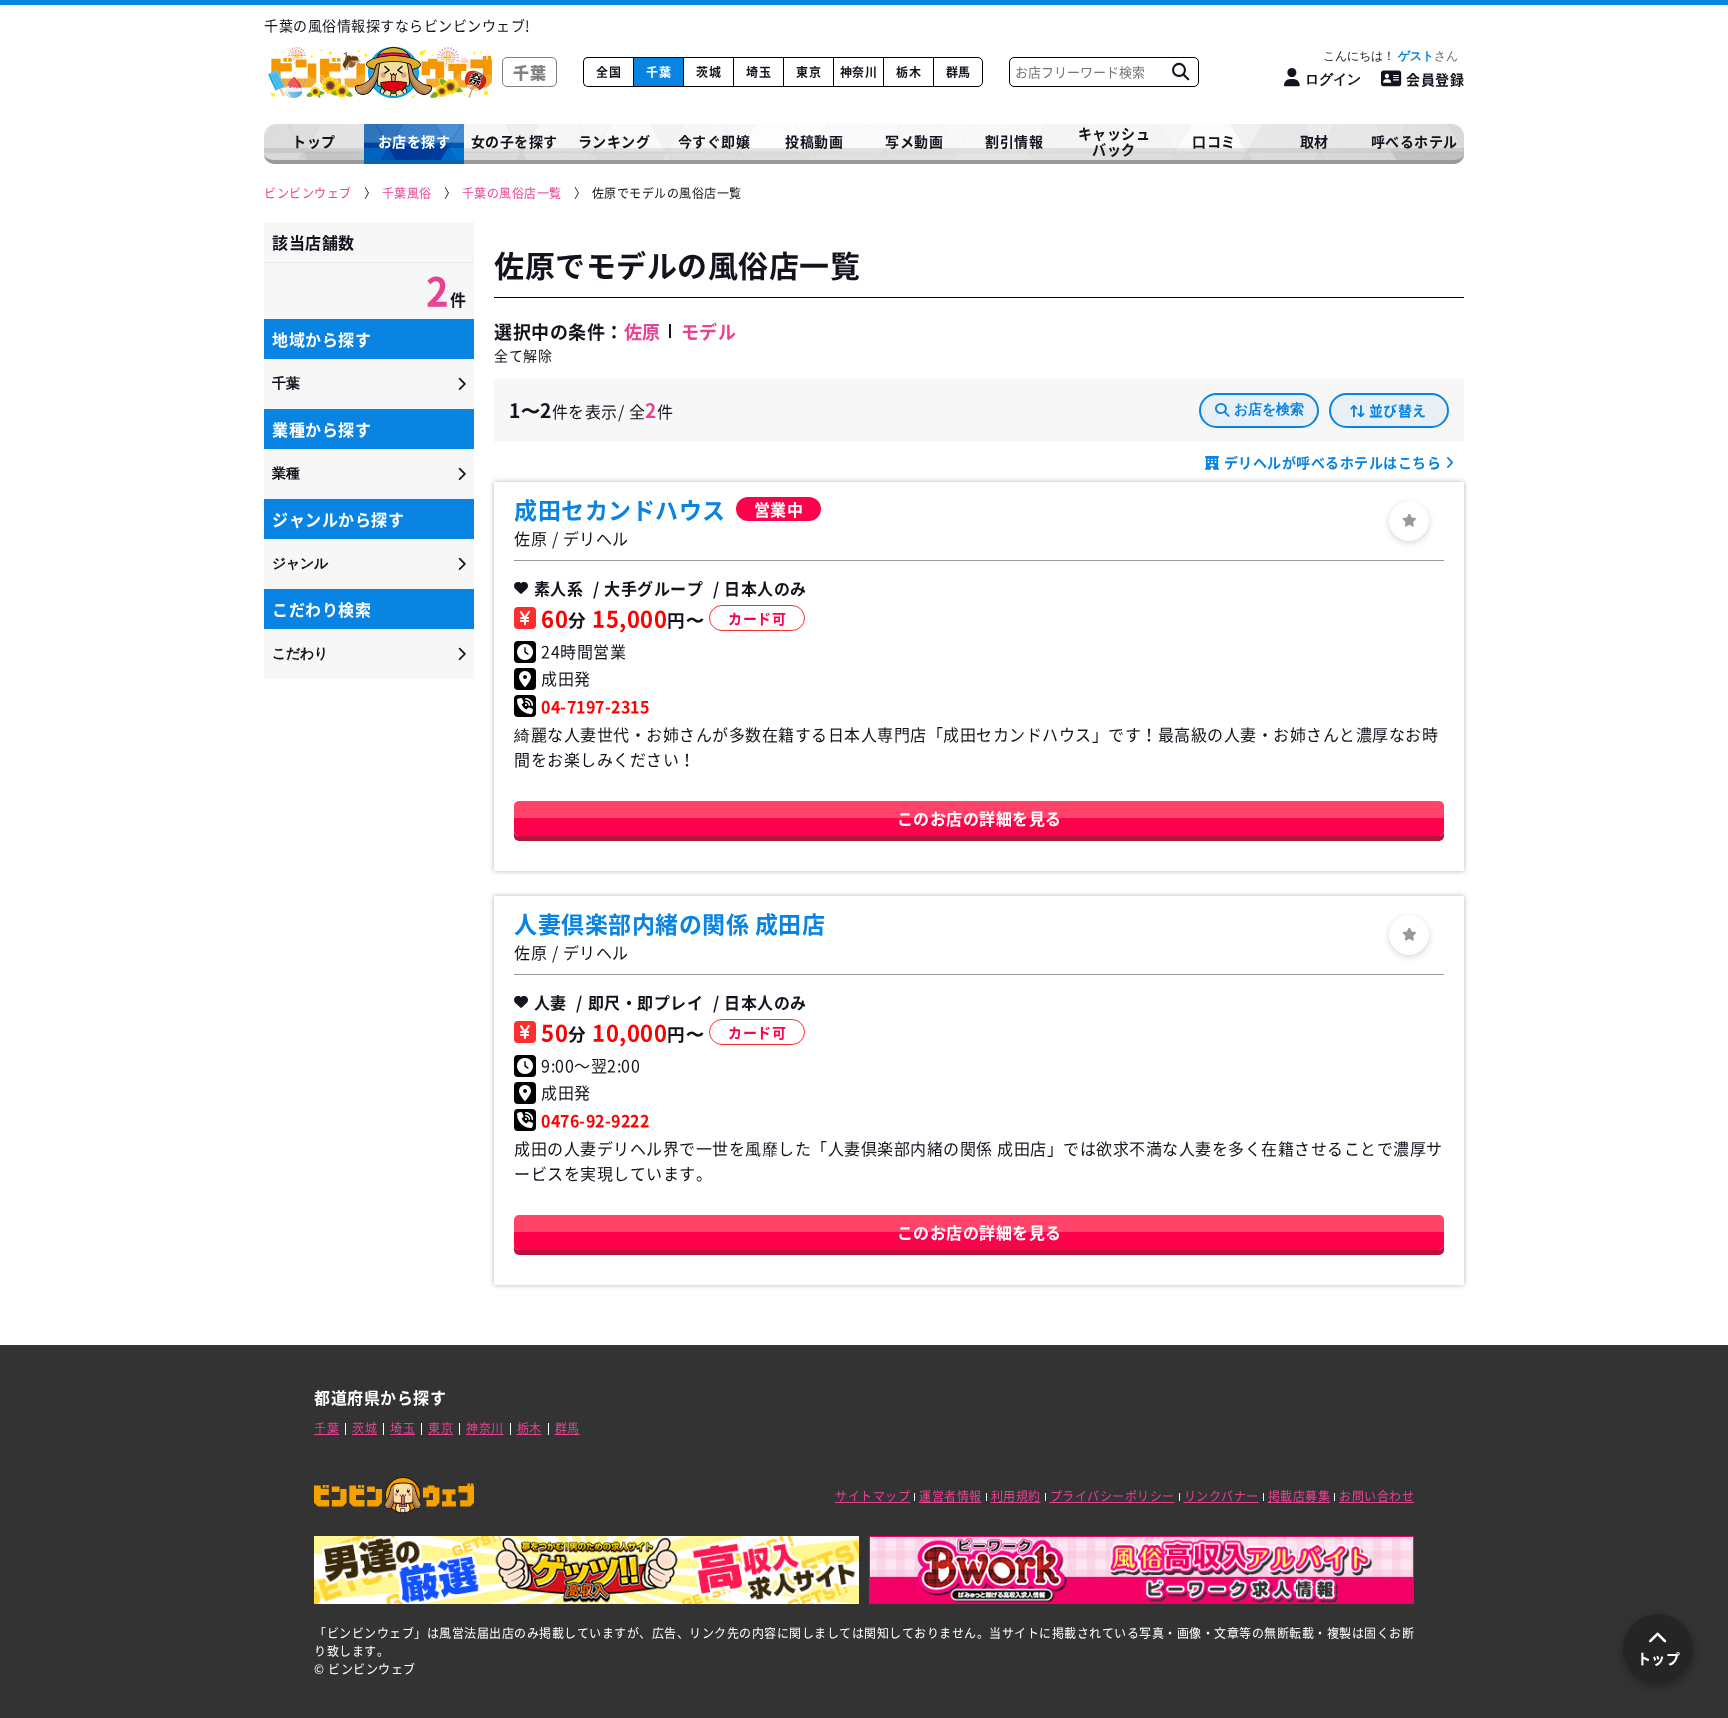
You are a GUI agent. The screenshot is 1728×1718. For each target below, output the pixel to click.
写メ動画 (914, 141)
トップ (314, 141)
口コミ (1214, 141)
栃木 (908, 72)
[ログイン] (1409, 521)
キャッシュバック (1114, 141)
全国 (608, 72)
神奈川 (859, 72)
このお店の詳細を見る (979, 818)
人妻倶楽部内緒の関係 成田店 (669, 923)
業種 (286, 473)
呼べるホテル (1414, 141)
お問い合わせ (1376, 1496)
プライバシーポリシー (1112, 1496)
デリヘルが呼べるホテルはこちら (1332, 462)
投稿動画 (814, 141)
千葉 (658, 72)
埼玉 (758, 72)
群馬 (958, 72)
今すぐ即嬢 (714, 141)
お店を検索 (1269, 409)
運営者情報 (950, 1496)
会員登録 (1435, 79)
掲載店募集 (1299, 1496)
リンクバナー (1221, 1496)
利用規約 (1016, 1496)
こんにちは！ (1378, 56)
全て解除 (523, 355)
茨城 (708, 72)
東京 (808, 72)
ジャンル (300, 563)
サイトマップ (872, 1496)
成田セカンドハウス (620, 509)
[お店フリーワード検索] (1180, 72)
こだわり (300, 653)
